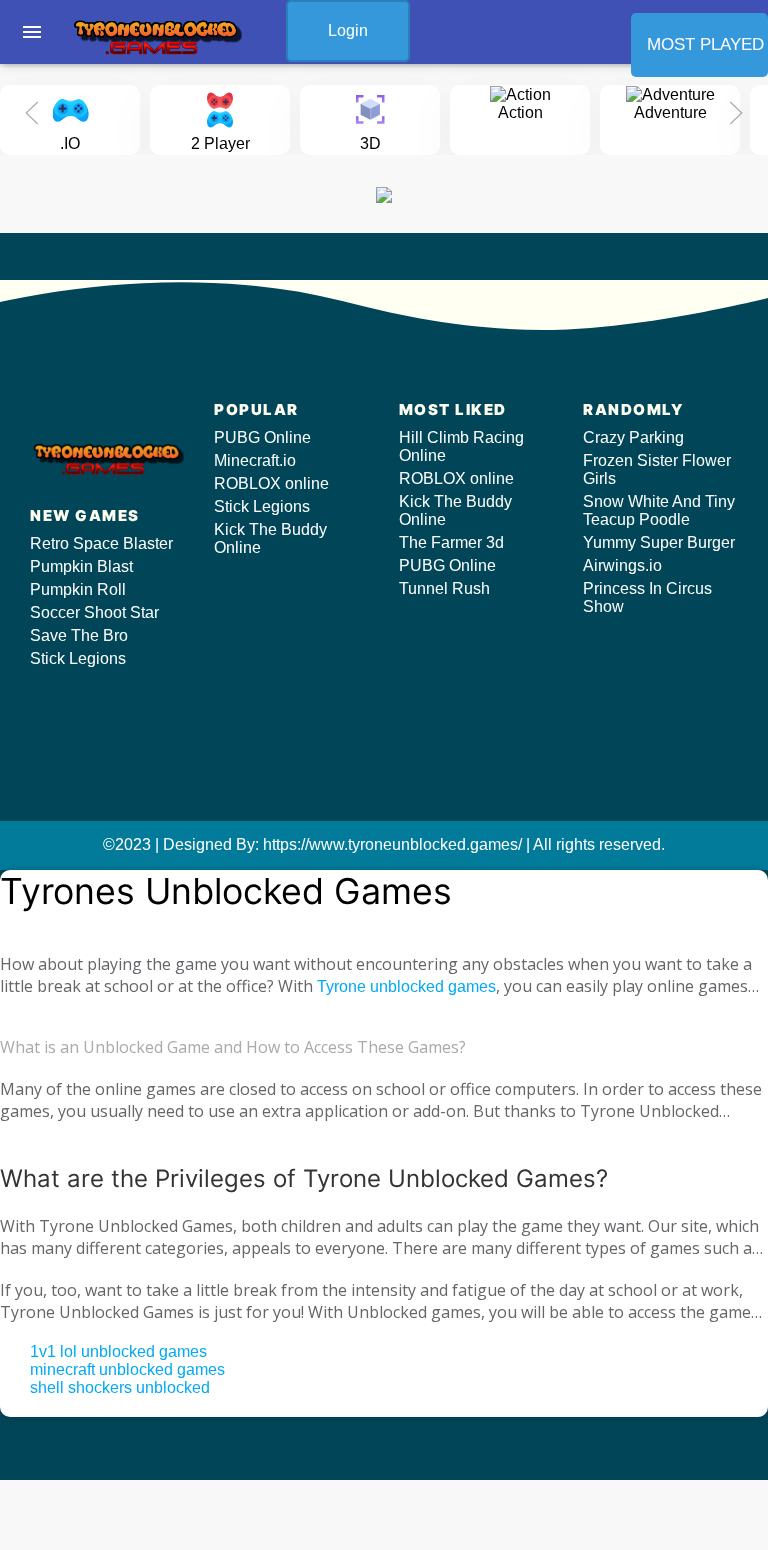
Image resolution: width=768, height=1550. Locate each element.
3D (370, 143)
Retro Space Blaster (101, 543)
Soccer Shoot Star (94, 612)
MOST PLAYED (705, 44)
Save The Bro (79, 635)
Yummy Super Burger (659, 542)
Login (348, 30)
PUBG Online (262, 437)
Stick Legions (78, 658)
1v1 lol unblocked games (118, 1351)
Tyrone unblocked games (406, 986)
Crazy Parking (633, 437)
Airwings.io (622, 565)
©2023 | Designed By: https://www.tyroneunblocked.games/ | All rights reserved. (384, 844)
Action (520, 112)
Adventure (670, 112)
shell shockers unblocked (120, 1387)
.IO (70, 143)
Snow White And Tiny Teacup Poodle (659, 510)
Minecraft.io (255, 460)
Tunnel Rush (444, 588)
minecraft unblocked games (127, 1369)
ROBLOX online (271, 483)
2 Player (220, 143)
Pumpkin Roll (78, 589)
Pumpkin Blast (81, 566)
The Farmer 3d (451, 542)
